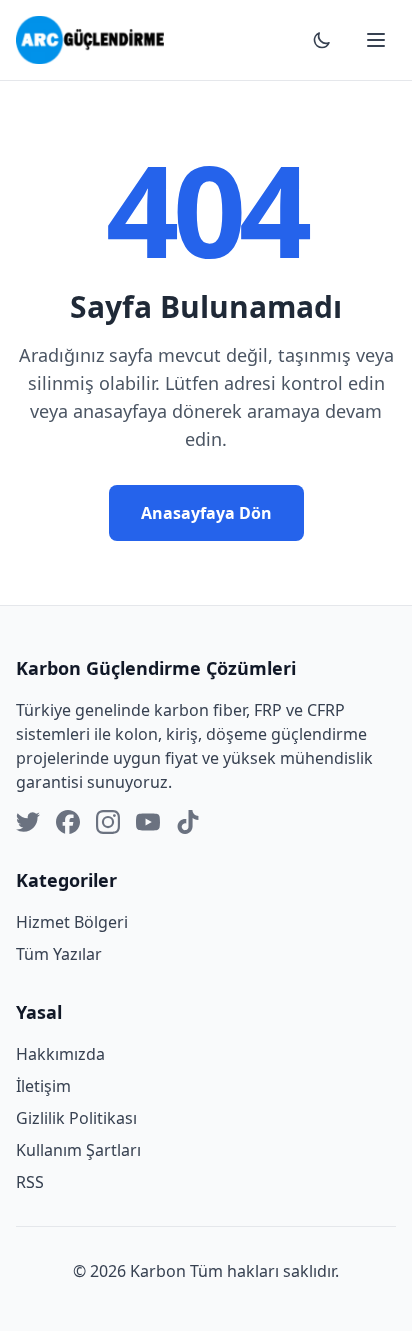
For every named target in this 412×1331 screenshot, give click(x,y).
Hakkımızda (60, 1054)
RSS (30, 1182)
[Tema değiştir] (322, 40)
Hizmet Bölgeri (72, 922)
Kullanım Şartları (78, 1150)
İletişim (43, 1086)
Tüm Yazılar (59, 954)
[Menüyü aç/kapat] (376, 40)
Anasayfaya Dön (206, 513)
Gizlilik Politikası (76, 1118)
